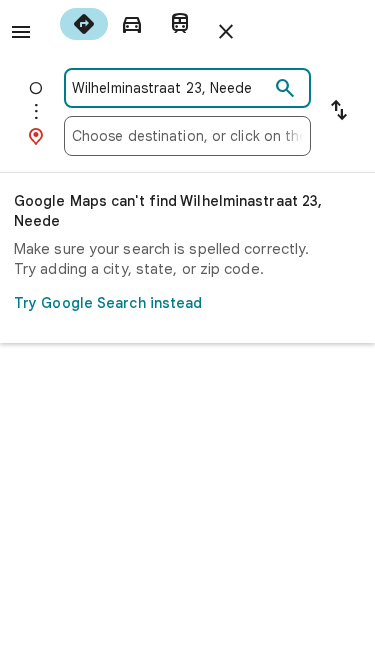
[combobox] (170, 88)
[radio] (84, 24)
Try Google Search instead (108, 303)
